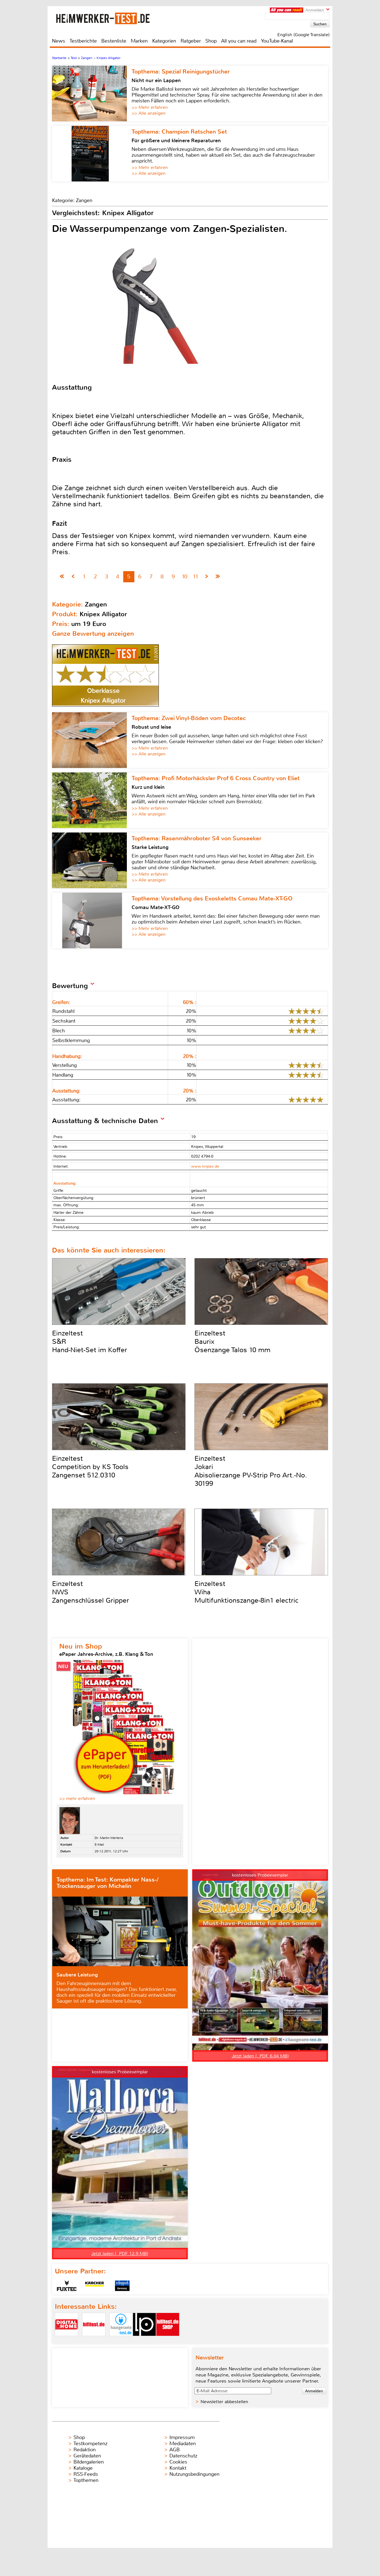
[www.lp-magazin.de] (144, 2341)
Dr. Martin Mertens (109, 1838)
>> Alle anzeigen (149, 113)
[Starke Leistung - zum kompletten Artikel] (92, 860)
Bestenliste (114, 41)
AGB (175, 2450)
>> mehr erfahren (77, 1798)
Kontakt (178, 2468)
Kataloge (83, 2468)
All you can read (239, 41)
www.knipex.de (205, 1166)
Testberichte (83, 41)
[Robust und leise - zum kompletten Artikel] (92, 740)
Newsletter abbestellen (224, 2402)
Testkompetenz (90, 2444)
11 (196, 577)
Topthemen (86, 2480)
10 (184, 577)
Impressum (182, 2437)
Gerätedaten (87, 2456)
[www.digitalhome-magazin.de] (66, 2341)
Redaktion (85, 2450)
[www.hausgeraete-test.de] (121, 2341)
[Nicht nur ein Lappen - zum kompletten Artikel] (92, 94)
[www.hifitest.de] (94, 2341)
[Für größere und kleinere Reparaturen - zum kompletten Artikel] (92, 154)
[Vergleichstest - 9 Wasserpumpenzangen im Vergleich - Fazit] (218, 577)
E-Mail (99, 1845)
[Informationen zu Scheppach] (122, 2286)
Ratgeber (191, 41)
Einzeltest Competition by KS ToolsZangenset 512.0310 (90, 1467)
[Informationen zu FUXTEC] (67, 2286)
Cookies (178, 2462)
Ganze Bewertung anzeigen (93, 634)
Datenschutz (183, 2456)
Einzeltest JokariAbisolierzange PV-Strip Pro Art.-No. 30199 (251, 1471)
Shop (211, 41)
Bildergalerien (89, 2462)
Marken (139, 41)
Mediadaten (183, 2444)
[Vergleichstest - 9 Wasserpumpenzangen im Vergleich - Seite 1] (62, 577)
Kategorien (164, 41)
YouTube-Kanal (277, 41)
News (59, 41)
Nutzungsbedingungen (194, 2474)
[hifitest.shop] (168, 2341)
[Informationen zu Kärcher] (95, 2286)
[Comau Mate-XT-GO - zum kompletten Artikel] (92, 920)
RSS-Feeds (86, 2474)
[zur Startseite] (110, 18)
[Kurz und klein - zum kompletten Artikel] (92, 800)
